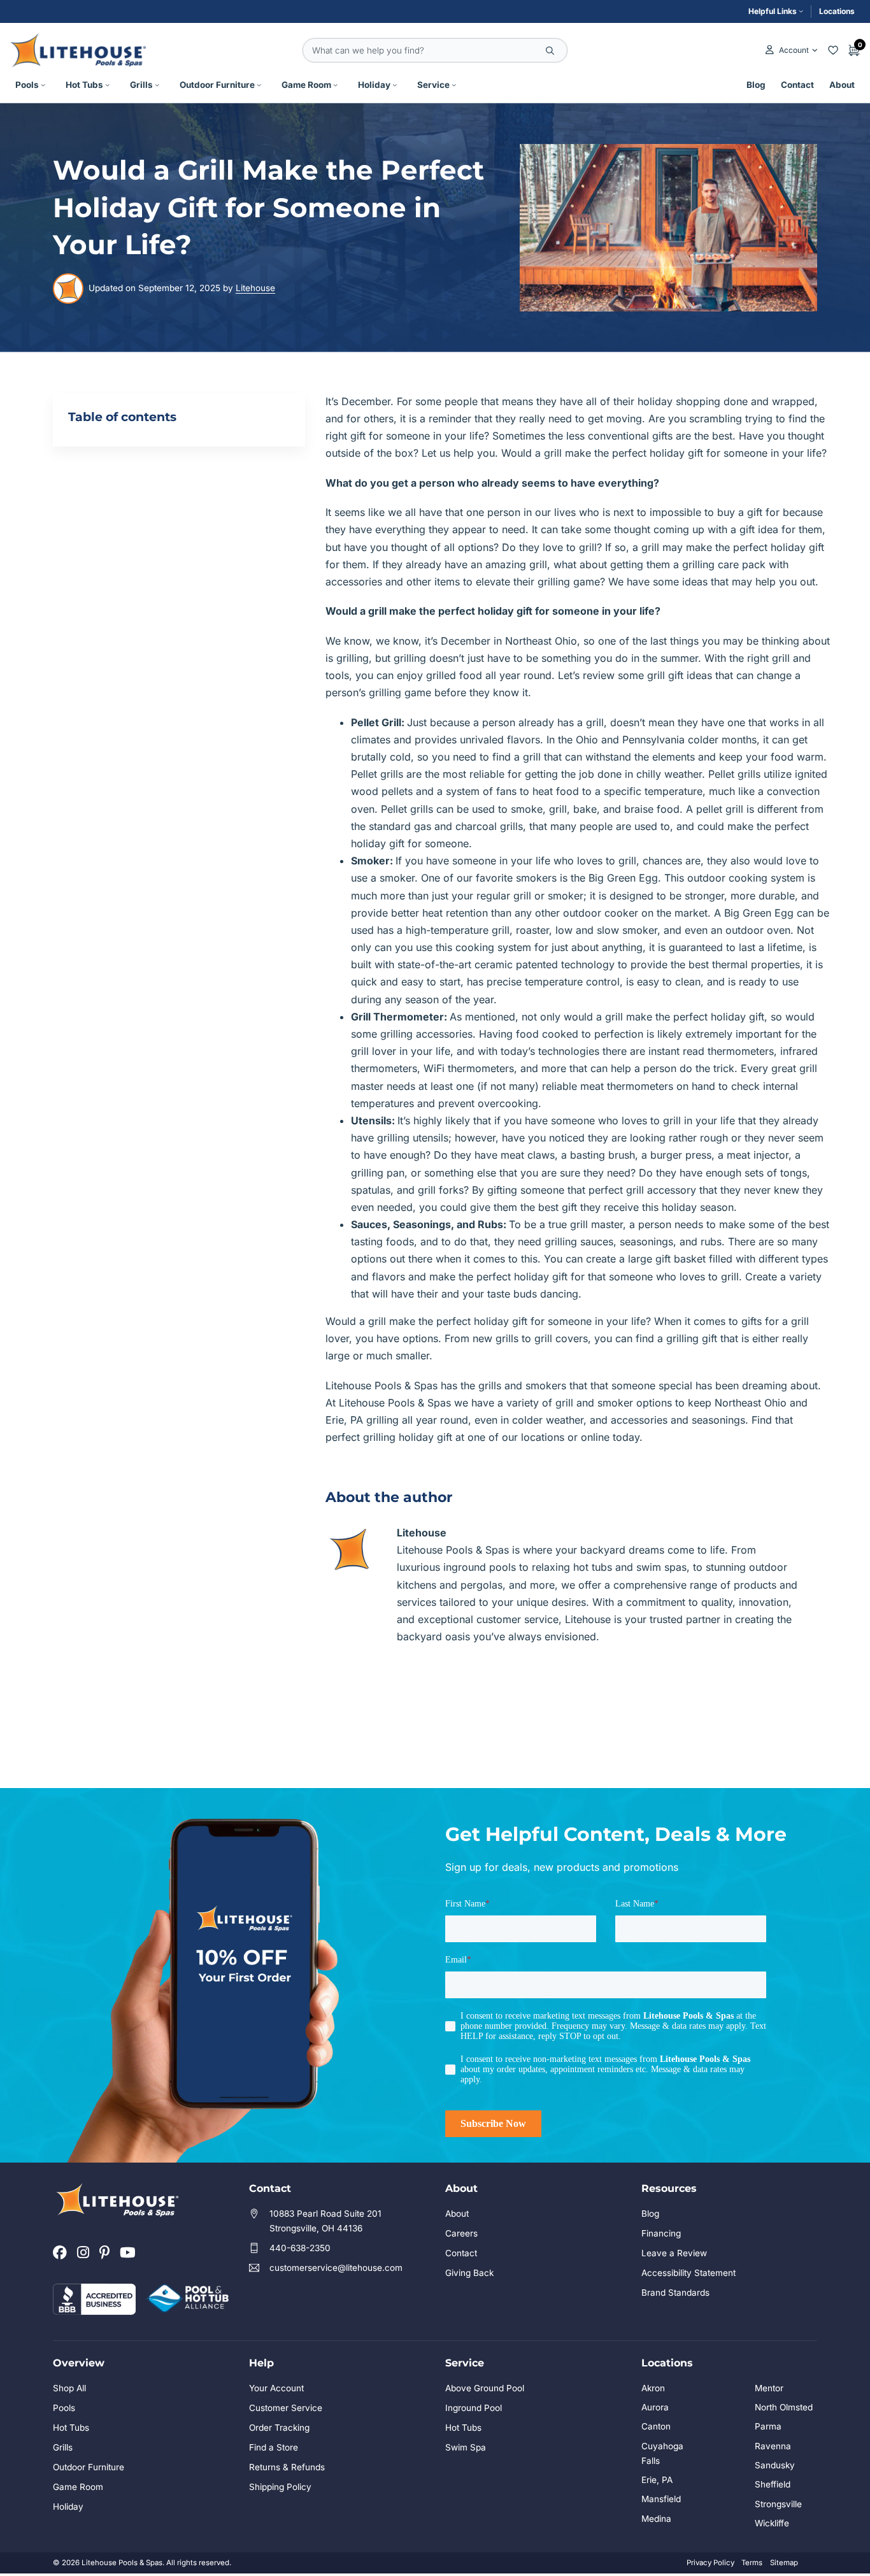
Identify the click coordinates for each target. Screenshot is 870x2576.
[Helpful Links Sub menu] (801, 11)
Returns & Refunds (287, 2467)
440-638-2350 (300, 2248)
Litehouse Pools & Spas (382, 1385)
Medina (656, 2519)
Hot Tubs (84, 85)
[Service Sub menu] (454, 85)
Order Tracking (279, 2428)
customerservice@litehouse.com (336, 2268)
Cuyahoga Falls (662, 2453)
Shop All (69, 2388)
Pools (27, 85)
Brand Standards (675, 2293)
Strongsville (778, 2504)
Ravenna (773, 2446)
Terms (752, 2563)
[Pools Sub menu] (43, 85)
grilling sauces (579, 1241)
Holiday (374, 85)
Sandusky (775, 2465)
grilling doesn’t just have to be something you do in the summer (546, 658)
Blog (756, 85)
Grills (141, 85)
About (842, 85)
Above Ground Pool (485, 2388)
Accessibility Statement (688, 2273)
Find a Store (274, 2447)
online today (610, 1437)
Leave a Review (674, 2253)
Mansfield (661, 2499)
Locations (837, 11)
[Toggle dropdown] (815, 50)
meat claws (528, 1155)
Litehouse (255, 288)
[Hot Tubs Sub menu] (108, 85)
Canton (656, 2426)
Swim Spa (466, 2447)
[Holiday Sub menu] (395, 85)
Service (433, 85)
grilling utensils (413, 1138)
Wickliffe (772, 2523)
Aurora (655, 2407)
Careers (461, 2233)
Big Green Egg (623, 878)
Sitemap (784, 2563)
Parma (768, 2426)
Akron (653, 2388)
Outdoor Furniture (217, 85)
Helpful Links (773, 11)
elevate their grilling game (538, 582)
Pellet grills (377, 774)
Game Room (306, 85)
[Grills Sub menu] (157, 85)
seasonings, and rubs (671, 1241)
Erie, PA (657, 2480)
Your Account (276, 2388)
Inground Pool (474, 2408)
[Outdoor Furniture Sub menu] (259, 85)
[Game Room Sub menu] (336, 85)
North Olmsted (784, 2407)
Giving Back (469, 2273)
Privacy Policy (710, 2563)
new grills (496, 1338)
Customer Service (286, 2408)
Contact (797, 85)
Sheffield (773, 2484)
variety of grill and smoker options (589, 1403)
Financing (661, 2233)
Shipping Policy (280, 2487)
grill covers (561, 1338)
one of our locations (516, 1437)
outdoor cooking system (746, 878)
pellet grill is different (747, 809)
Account (794, 50)
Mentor (769, 2388)
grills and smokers (522, 1385)
